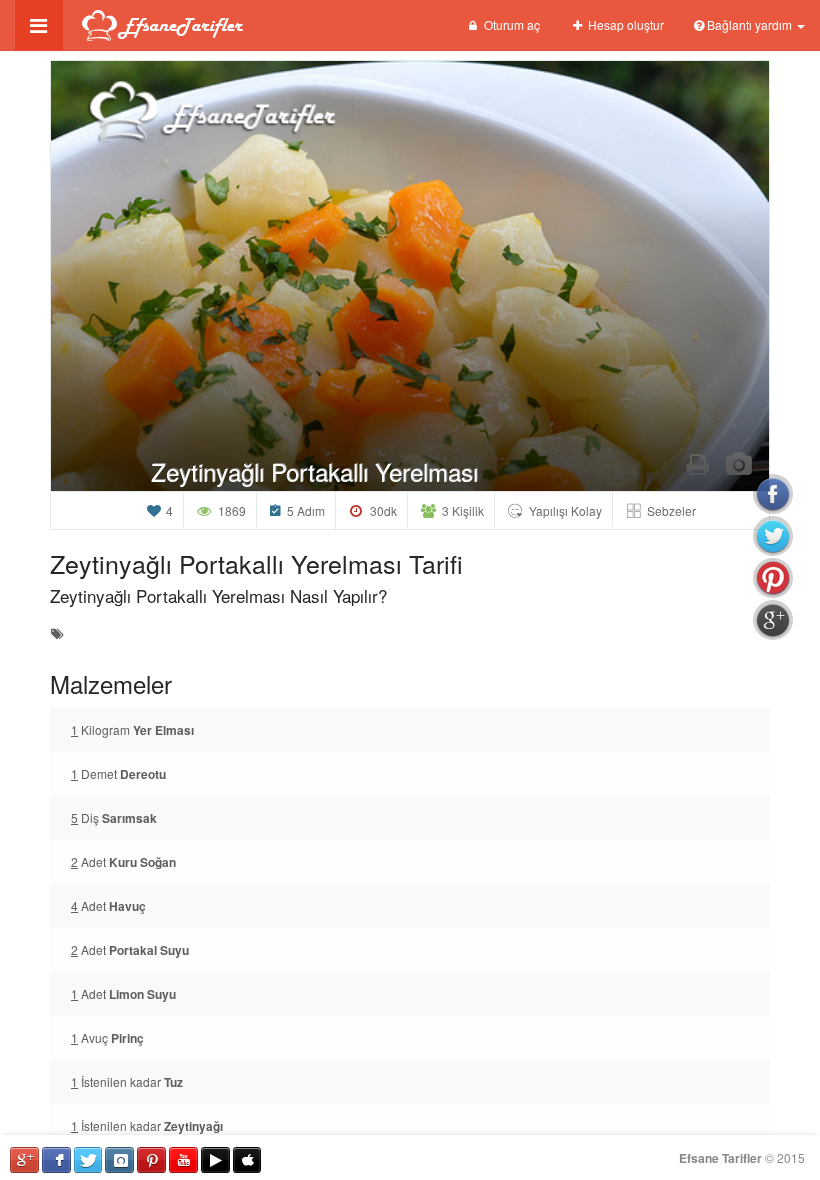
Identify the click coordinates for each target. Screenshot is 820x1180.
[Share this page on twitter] (773, 536)
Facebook (56, 1160)
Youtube (183, 1160)
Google (24, 1160)
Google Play (215, 1160)
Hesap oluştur (624, 24)
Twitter (88, 1160)
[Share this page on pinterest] (773, 578)
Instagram (119, 1160)
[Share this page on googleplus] (773, 620)
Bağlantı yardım (749, 24)
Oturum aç (510, 24)
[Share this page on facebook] (773, 494)
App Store (247, 1160)
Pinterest (151, 1160)
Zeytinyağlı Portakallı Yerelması (314, 471)
